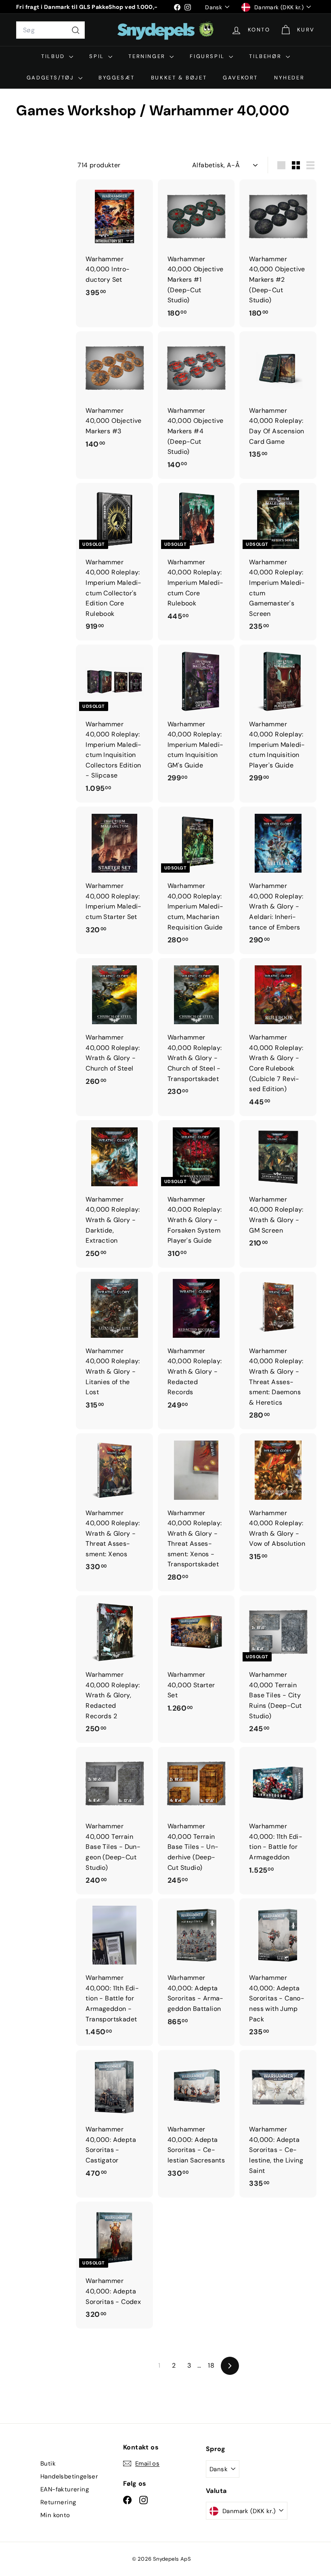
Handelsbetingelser (69, 2476)
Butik (48, 2464)
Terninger (148, 56)
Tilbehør (266, 56)
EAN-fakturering (65, 2489)
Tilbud (54, 56)
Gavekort (240, 78)
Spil (98, 56)
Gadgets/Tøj (51, 78)
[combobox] (50, 30)
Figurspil (208, 56)
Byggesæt (117, 78)
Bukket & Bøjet (179, 78)
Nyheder (289, 78)
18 (211, 2365)
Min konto (55, 2515)
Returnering (58, 2502)
